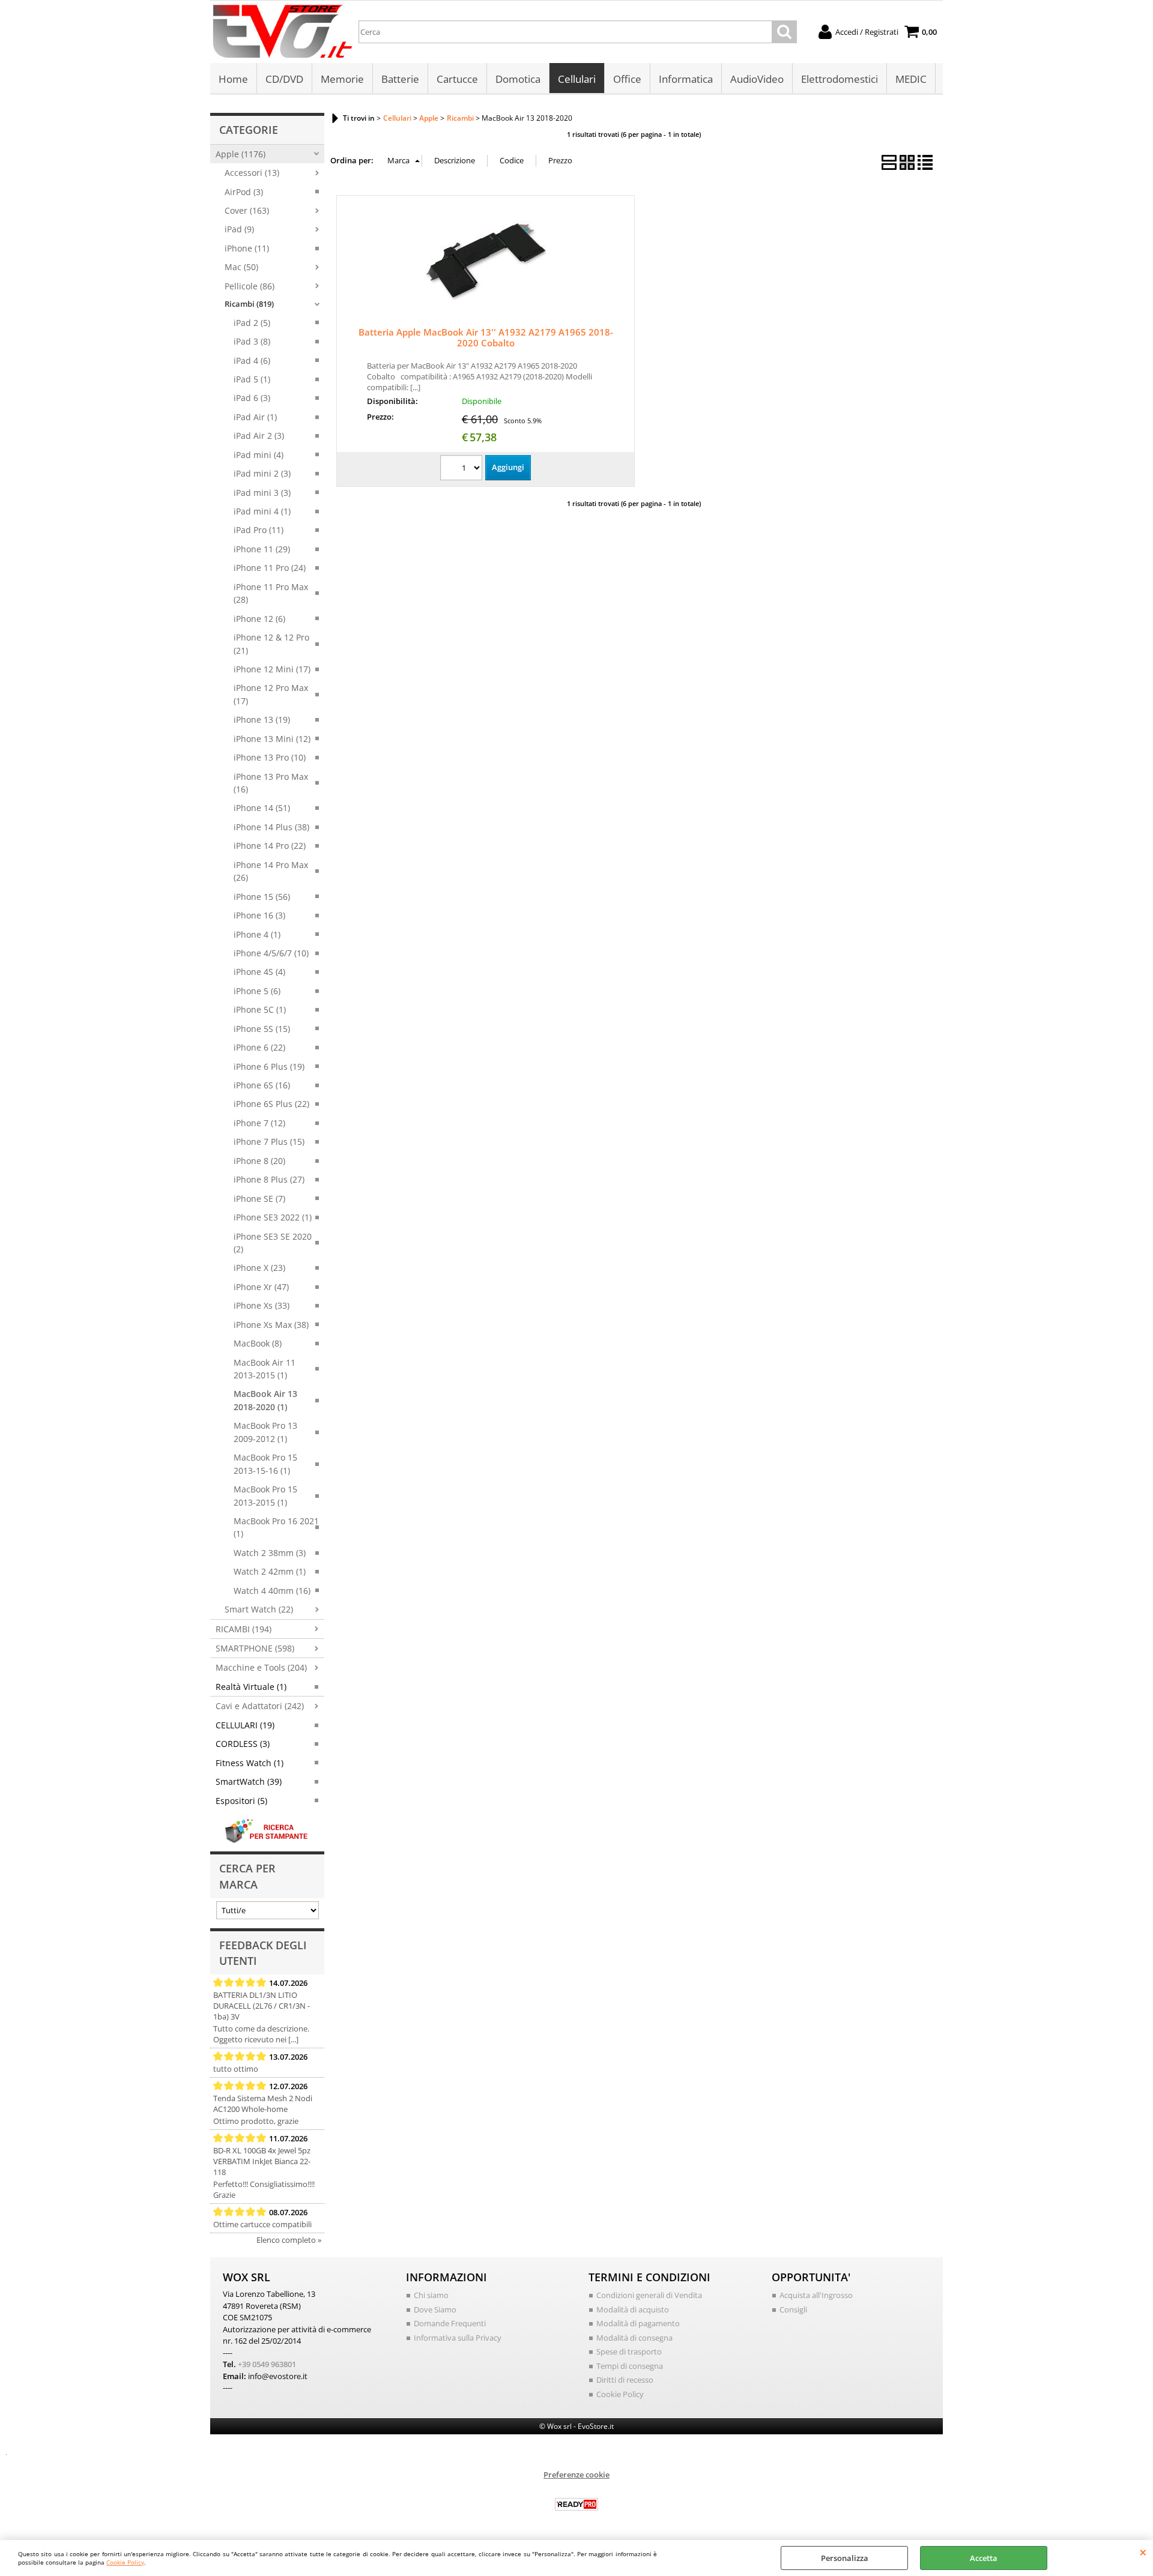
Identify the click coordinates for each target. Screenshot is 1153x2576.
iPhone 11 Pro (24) (270, 568)
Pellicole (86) (250, 286)
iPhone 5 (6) (257, 991)
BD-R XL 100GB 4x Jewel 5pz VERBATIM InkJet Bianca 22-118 (262, 2161)
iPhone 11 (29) (262, 549)
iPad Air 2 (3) (259, 436)
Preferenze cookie (576, 2475)
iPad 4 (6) (252, 360)
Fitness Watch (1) (250, 1763)
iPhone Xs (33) (262, 1305)
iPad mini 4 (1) (262, 511)
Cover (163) (247, 210)
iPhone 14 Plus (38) (271, 827)
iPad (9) (239, 229)
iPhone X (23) (259, 1268)
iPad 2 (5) (252, 323)
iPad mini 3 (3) (262, 493)
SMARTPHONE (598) (255, 1648)
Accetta (984, 2558)
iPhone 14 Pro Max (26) (271, 871)
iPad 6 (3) (252, 398)
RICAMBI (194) (244, 1629)
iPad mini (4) (259, 455)
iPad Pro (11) (259, 530)
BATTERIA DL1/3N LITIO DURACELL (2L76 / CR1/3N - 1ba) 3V (262, 2006)
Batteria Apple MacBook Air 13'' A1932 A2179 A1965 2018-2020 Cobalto (486, 337)
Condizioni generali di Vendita (649, 2295)
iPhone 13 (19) (262, 719)
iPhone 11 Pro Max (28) (271, 593)
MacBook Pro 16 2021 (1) (276, 1527)
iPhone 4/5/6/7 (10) (271, 953)
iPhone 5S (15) (262, 1029)
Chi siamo (431, 2295)
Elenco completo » (289, 2240)
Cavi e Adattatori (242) (260, 1706)
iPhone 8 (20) (259, 1161)
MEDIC (911, 79)
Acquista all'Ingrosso (816, 2295)
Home (233, 79)
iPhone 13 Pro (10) (270, 757)
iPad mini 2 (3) (262, 473)
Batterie (400, 79)
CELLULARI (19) (245, 1725)
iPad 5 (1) (252, 379)
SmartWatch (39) (249, 1781)
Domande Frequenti (450, 2323)
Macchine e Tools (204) (261, 1667)
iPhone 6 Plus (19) (269, 1066)
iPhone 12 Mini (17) (272, 669)
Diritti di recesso (625, 2380)
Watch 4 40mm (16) (272, 1591)
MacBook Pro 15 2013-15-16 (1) (265, 1464)
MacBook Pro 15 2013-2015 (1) (265, 1495)
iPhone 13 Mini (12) (272, 739)
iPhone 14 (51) (262, 808)
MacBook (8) (258, 1343)
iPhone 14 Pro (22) (270, 846)
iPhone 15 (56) (262, 897)
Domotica (518, 79)
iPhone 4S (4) (259, 972)
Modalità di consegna (634, 2338)
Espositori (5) (241, 1801)
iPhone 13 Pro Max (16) (271, 783)
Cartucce (457, 79)
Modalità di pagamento (638, 2323)
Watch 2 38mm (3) (270, 1553)
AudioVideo (757, 79)
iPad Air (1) (255, 417)
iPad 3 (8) (252, 341)
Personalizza (845, 2558)
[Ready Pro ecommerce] (576, 2504)
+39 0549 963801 (267, 2364)
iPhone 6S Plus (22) (271, 1104)
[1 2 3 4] (463, 469)
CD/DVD (284, 79)
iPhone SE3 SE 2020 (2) (273, 1243)
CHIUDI (1143, 2552)
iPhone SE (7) (259, 1199)
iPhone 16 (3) (259, 915)
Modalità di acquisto (633, 2309)
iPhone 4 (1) (257, 934)
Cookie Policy (125, 2562)
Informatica (686, 79)
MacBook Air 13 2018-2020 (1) (265, 1400)
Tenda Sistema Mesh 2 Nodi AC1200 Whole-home (263, 2104)
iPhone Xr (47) (261, 1287)
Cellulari (577, 79)
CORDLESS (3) (243, 1744)
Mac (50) (241, 267)
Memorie (342, 79)
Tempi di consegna (630, 2366)
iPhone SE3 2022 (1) (273, 1217)
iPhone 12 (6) (259, 619)
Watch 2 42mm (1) (270, 1571)
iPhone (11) (247, 248)
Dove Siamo (435, 2309)
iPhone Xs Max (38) (271, 1325)
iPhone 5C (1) (260, 1009)
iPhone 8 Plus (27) (269, 1179)
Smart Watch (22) (259, 1609)
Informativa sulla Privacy (458, 2338)
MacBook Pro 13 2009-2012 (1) (265, 1432)
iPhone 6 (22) (259, 1047)
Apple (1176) (241, 154)
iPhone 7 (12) (259, 1123)
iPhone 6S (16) (262, 1085)
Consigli (793, 2309)
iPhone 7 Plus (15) (269, 1142)
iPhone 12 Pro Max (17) (271, 694)
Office (627, 79)
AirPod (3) (244, 192)
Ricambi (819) (249, 304)
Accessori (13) (252, 173)
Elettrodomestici (840, 79)
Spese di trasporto (629, 2351)
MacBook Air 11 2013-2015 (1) (265, 1369)
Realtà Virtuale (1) (251, 1687)
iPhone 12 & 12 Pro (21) (271, 644)
